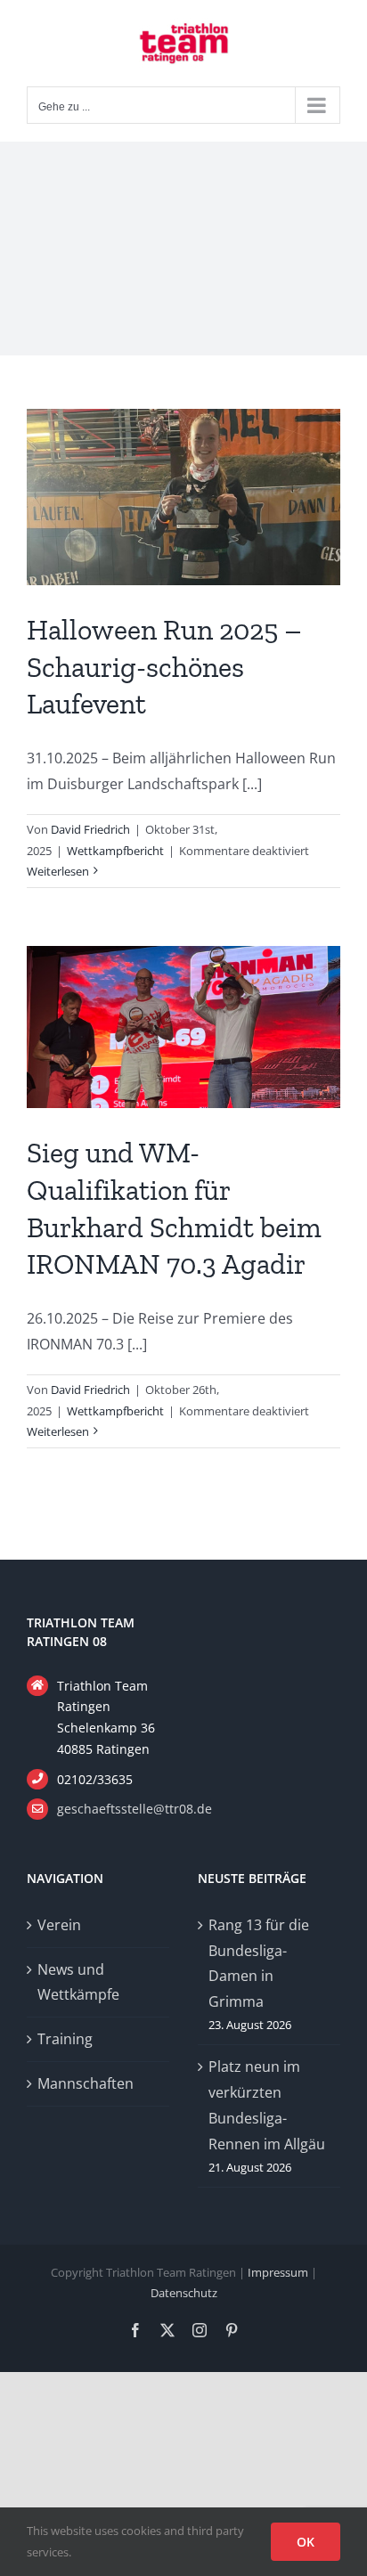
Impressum (278, 2272)
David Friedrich (90, 829)
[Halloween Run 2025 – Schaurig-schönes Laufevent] (183, 497)
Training (65, 2039)
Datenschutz (184, 2293)
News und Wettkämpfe (78, 1982)
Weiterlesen (58, 871)
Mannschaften (86, 2083)
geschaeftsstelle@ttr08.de (113, 1809)
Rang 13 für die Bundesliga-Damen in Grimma (259, 1963)
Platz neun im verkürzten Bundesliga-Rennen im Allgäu (267, 2105)
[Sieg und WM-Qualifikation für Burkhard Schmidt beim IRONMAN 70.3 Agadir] (183, 1027)
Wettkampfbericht (115, 851)
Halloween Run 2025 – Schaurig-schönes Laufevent (164, 667)
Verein (59, 1925)
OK (306, 2542)
